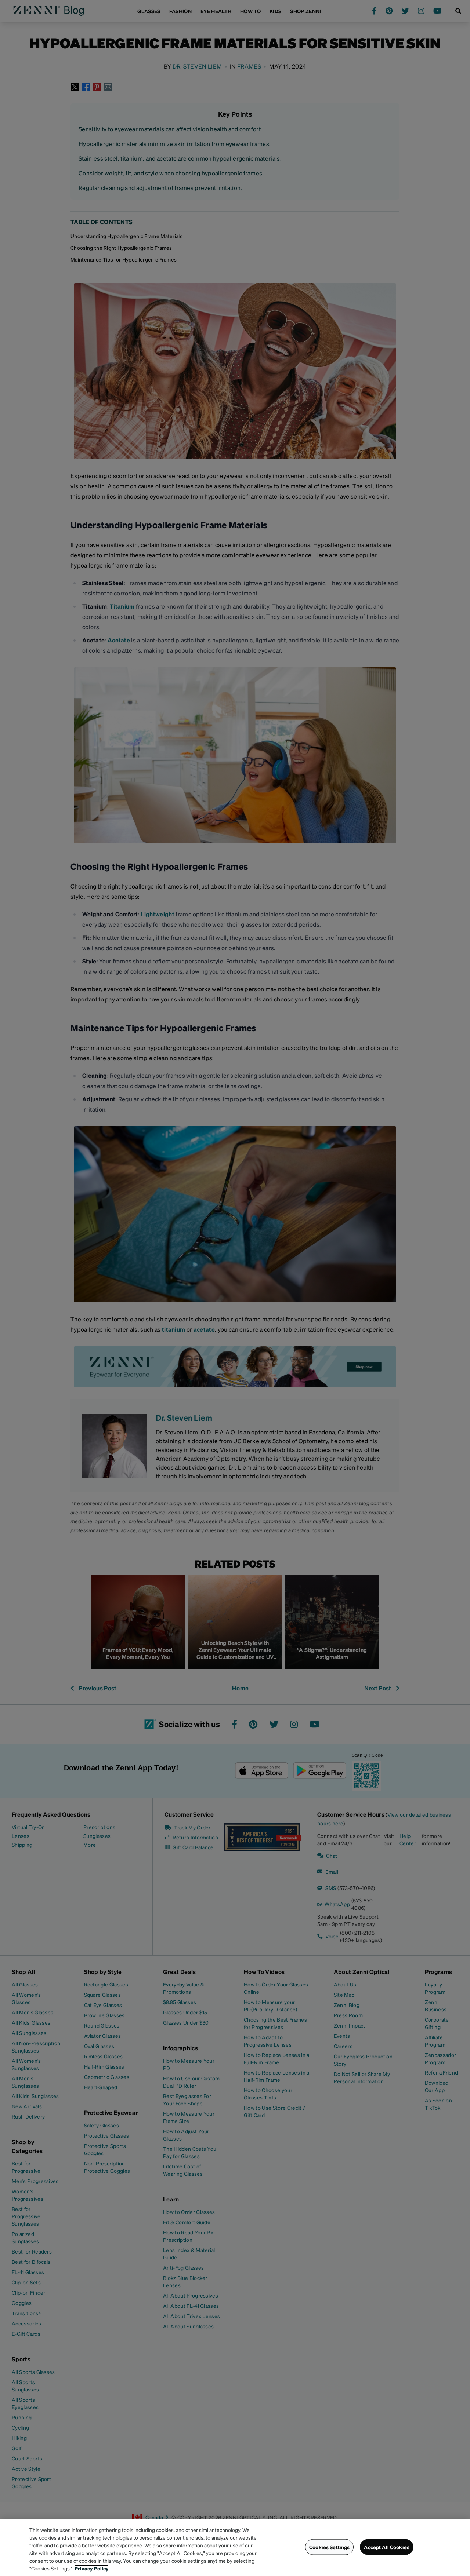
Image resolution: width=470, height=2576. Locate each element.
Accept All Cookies (387, 2547)
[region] (235, 2547)
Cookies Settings (329, 2547)
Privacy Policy (92, 2568)
